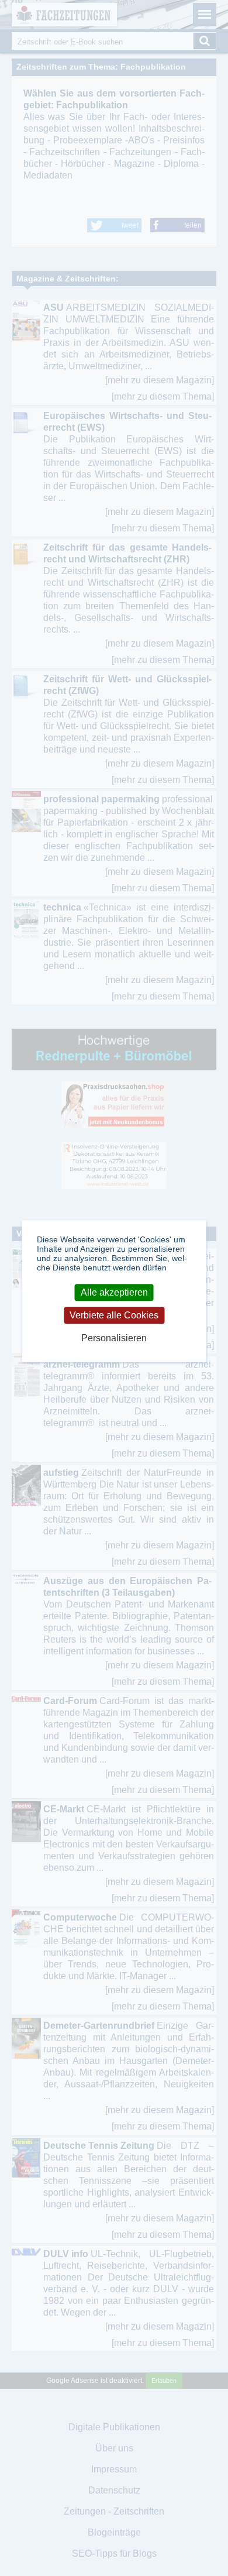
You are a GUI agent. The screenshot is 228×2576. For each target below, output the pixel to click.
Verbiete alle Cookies (114, 1315)
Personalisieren (114, 1339)
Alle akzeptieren (114, 1292)
